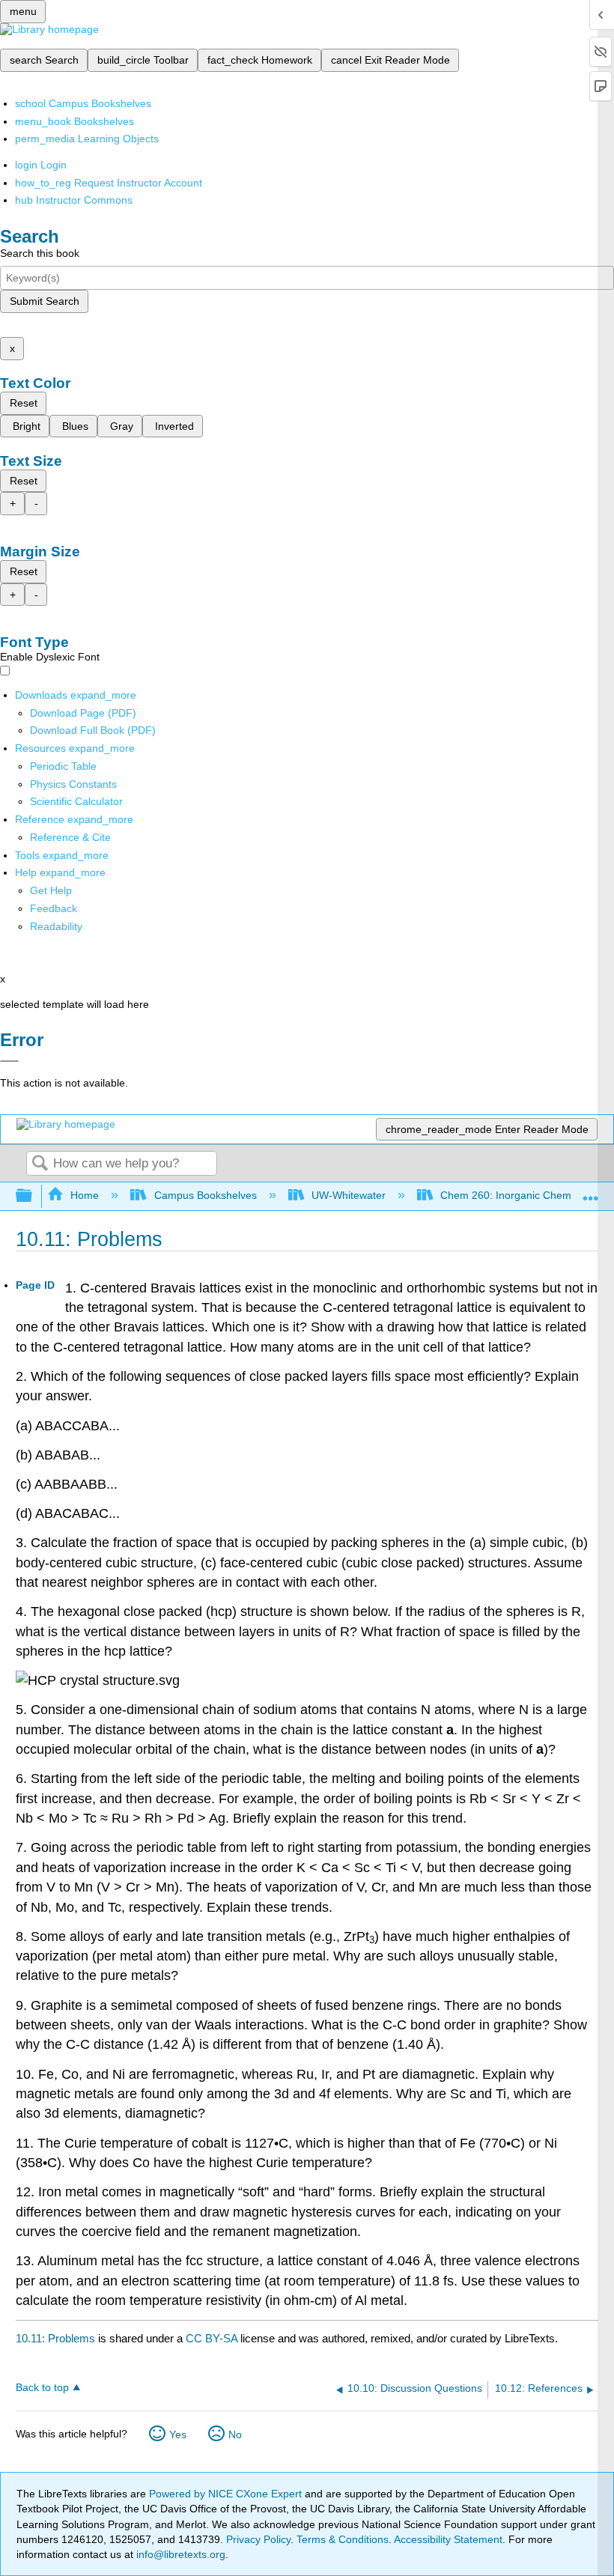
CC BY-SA (213, 2338)
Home (85, 1195)
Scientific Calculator (76, 801)
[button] (54, 908)
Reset (24, 403)
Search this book (40, 253)
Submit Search (45, 301)
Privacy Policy (258, 2539)
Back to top (42, 2388)
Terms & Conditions (343, 2539)
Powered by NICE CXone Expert (227, 2494)
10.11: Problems (55, 2338)
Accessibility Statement (448, 2539)
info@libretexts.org (179, 2554)
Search (40, 1164)
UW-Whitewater (349, 1195)
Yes (178, 2434)
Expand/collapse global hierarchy (34, 1196)
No (235, 2434)
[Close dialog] (9, 1061)
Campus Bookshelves (205, 1195)
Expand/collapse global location (591, 1192)
